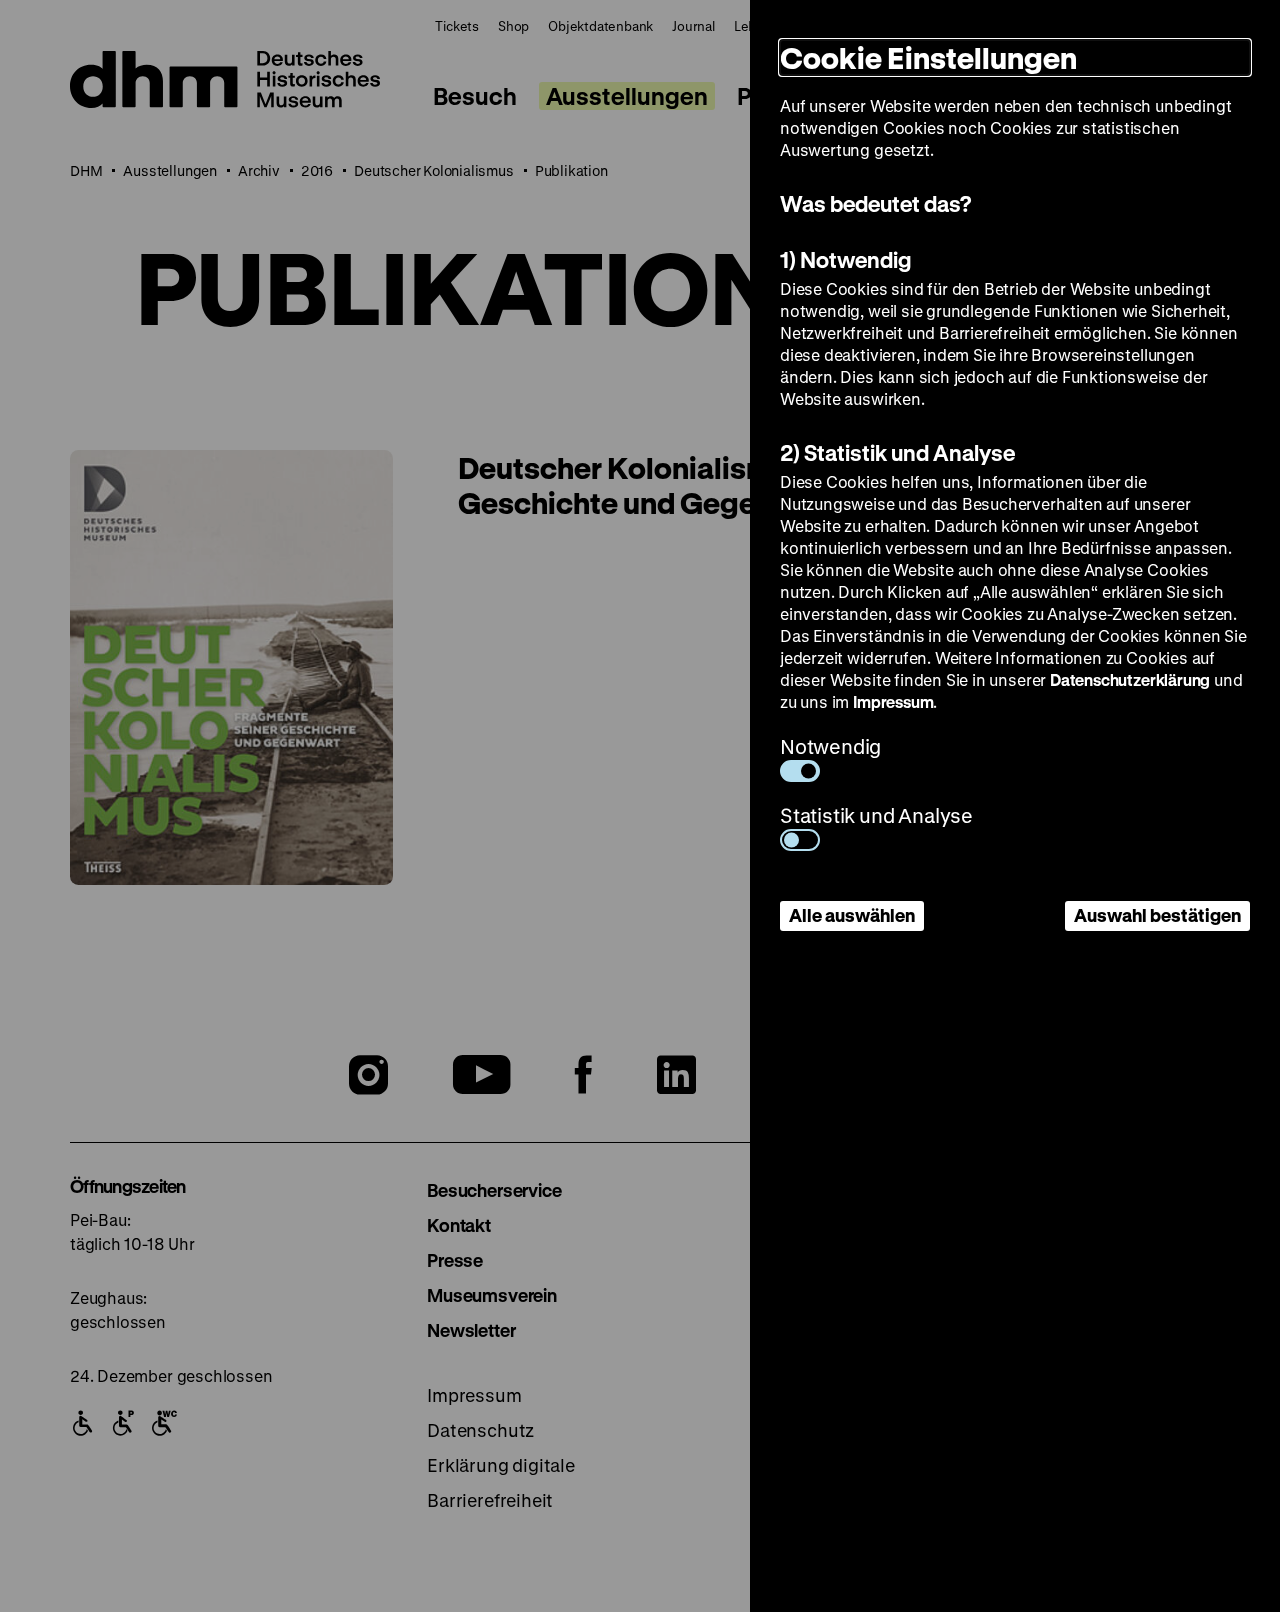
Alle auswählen (852, 915)
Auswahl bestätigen (1157, 915)
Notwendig (830, 746)
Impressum (893, 701)
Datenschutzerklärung (1130, 679)
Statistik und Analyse (876, 815)
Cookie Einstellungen (928, 57)
